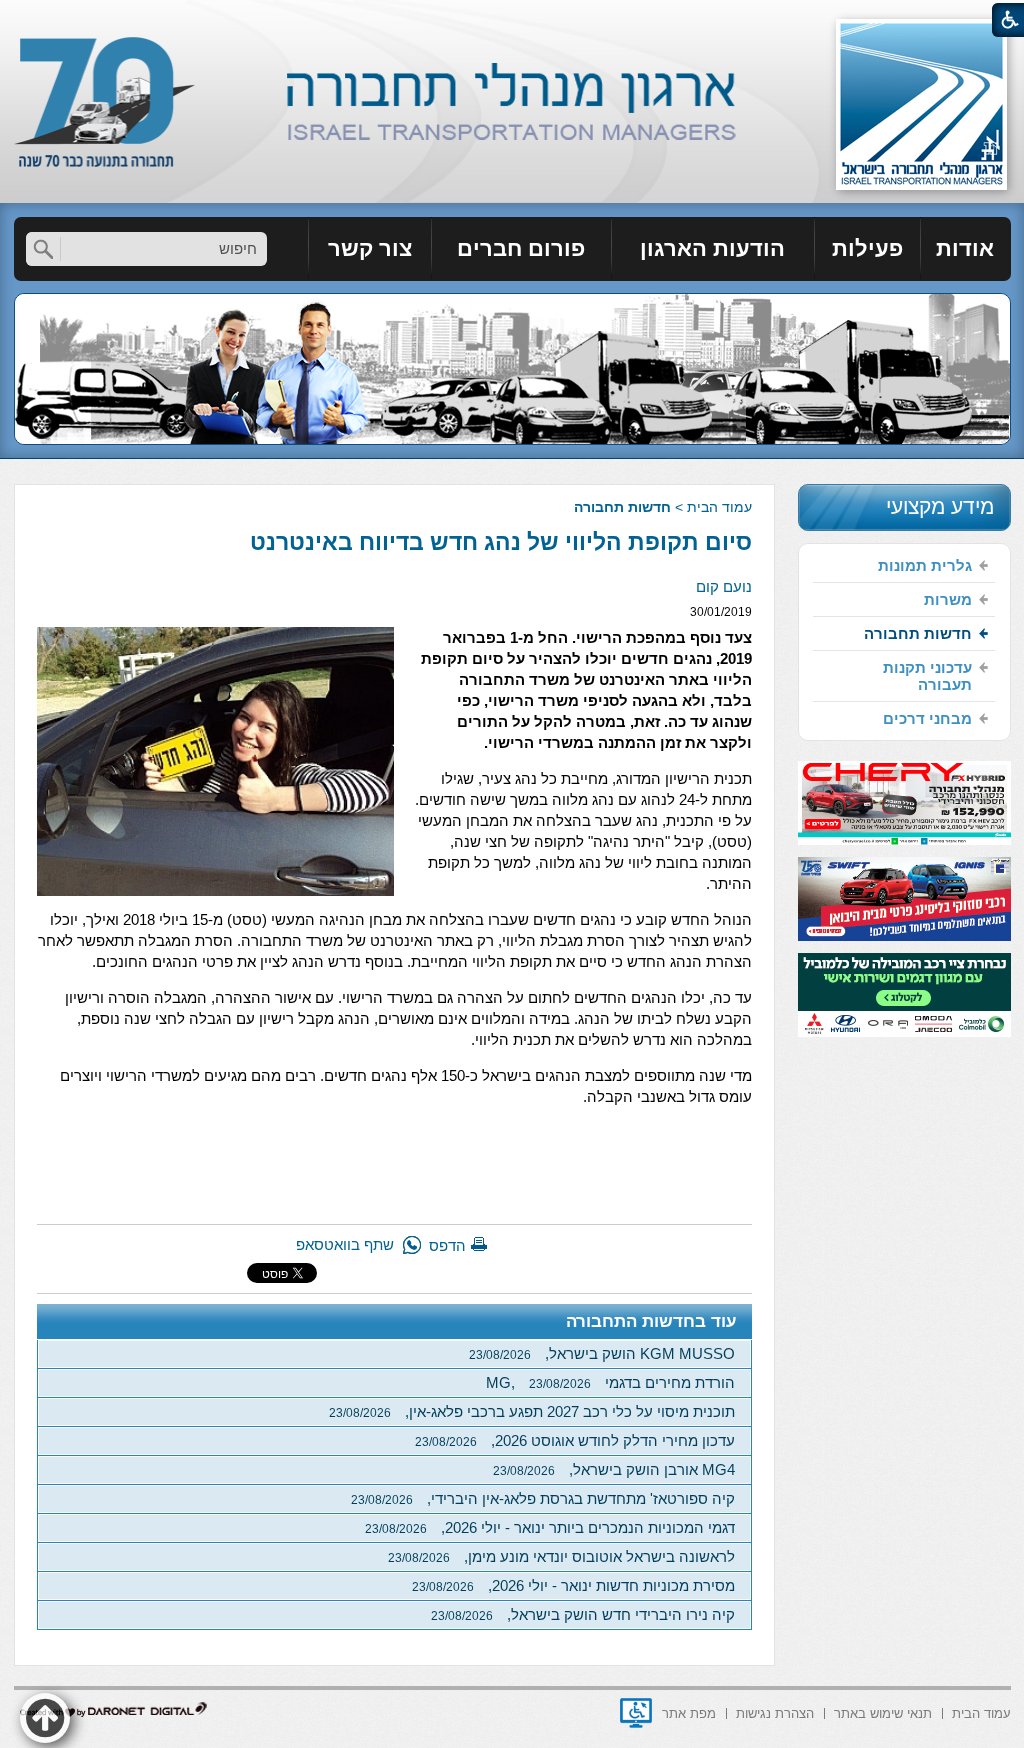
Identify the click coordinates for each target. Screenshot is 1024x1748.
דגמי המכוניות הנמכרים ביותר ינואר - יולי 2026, (550, 1527)
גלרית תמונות (925, 565)
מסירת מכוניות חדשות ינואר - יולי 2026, (573, 1585)
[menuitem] (966, 249)
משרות (948, 599)
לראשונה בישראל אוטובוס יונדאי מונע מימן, (561, 1556)
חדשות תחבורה (622, 507)
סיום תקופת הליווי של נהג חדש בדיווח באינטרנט (501, 542)
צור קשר (370, 248)
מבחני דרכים (927, 718)
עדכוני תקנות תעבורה (927, 676)
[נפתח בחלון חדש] (636, 1713)
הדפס (447, 1245)
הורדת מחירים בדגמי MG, (610, 1382)
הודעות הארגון (712, 248)
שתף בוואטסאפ (345, 1244)
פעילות (867, 248)
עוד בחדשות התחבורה (651, 1321)
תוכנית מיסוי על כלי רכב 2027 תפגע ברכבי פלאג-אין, (532, 1411)
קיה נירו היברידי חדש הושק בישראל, (583, 1614)
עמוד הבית (719, 507)
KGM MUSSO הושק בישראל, (602, 1353)
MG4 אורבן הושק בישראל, (614, 1469)
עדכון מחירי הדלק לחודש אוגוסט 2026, (575, 1440)
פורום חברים (521, 248)
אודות (965, 248)
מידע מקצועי (940, 506)
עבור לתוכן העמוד (512, 19)
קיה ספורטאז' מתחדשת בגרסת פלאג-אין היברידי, (543, 1498)
